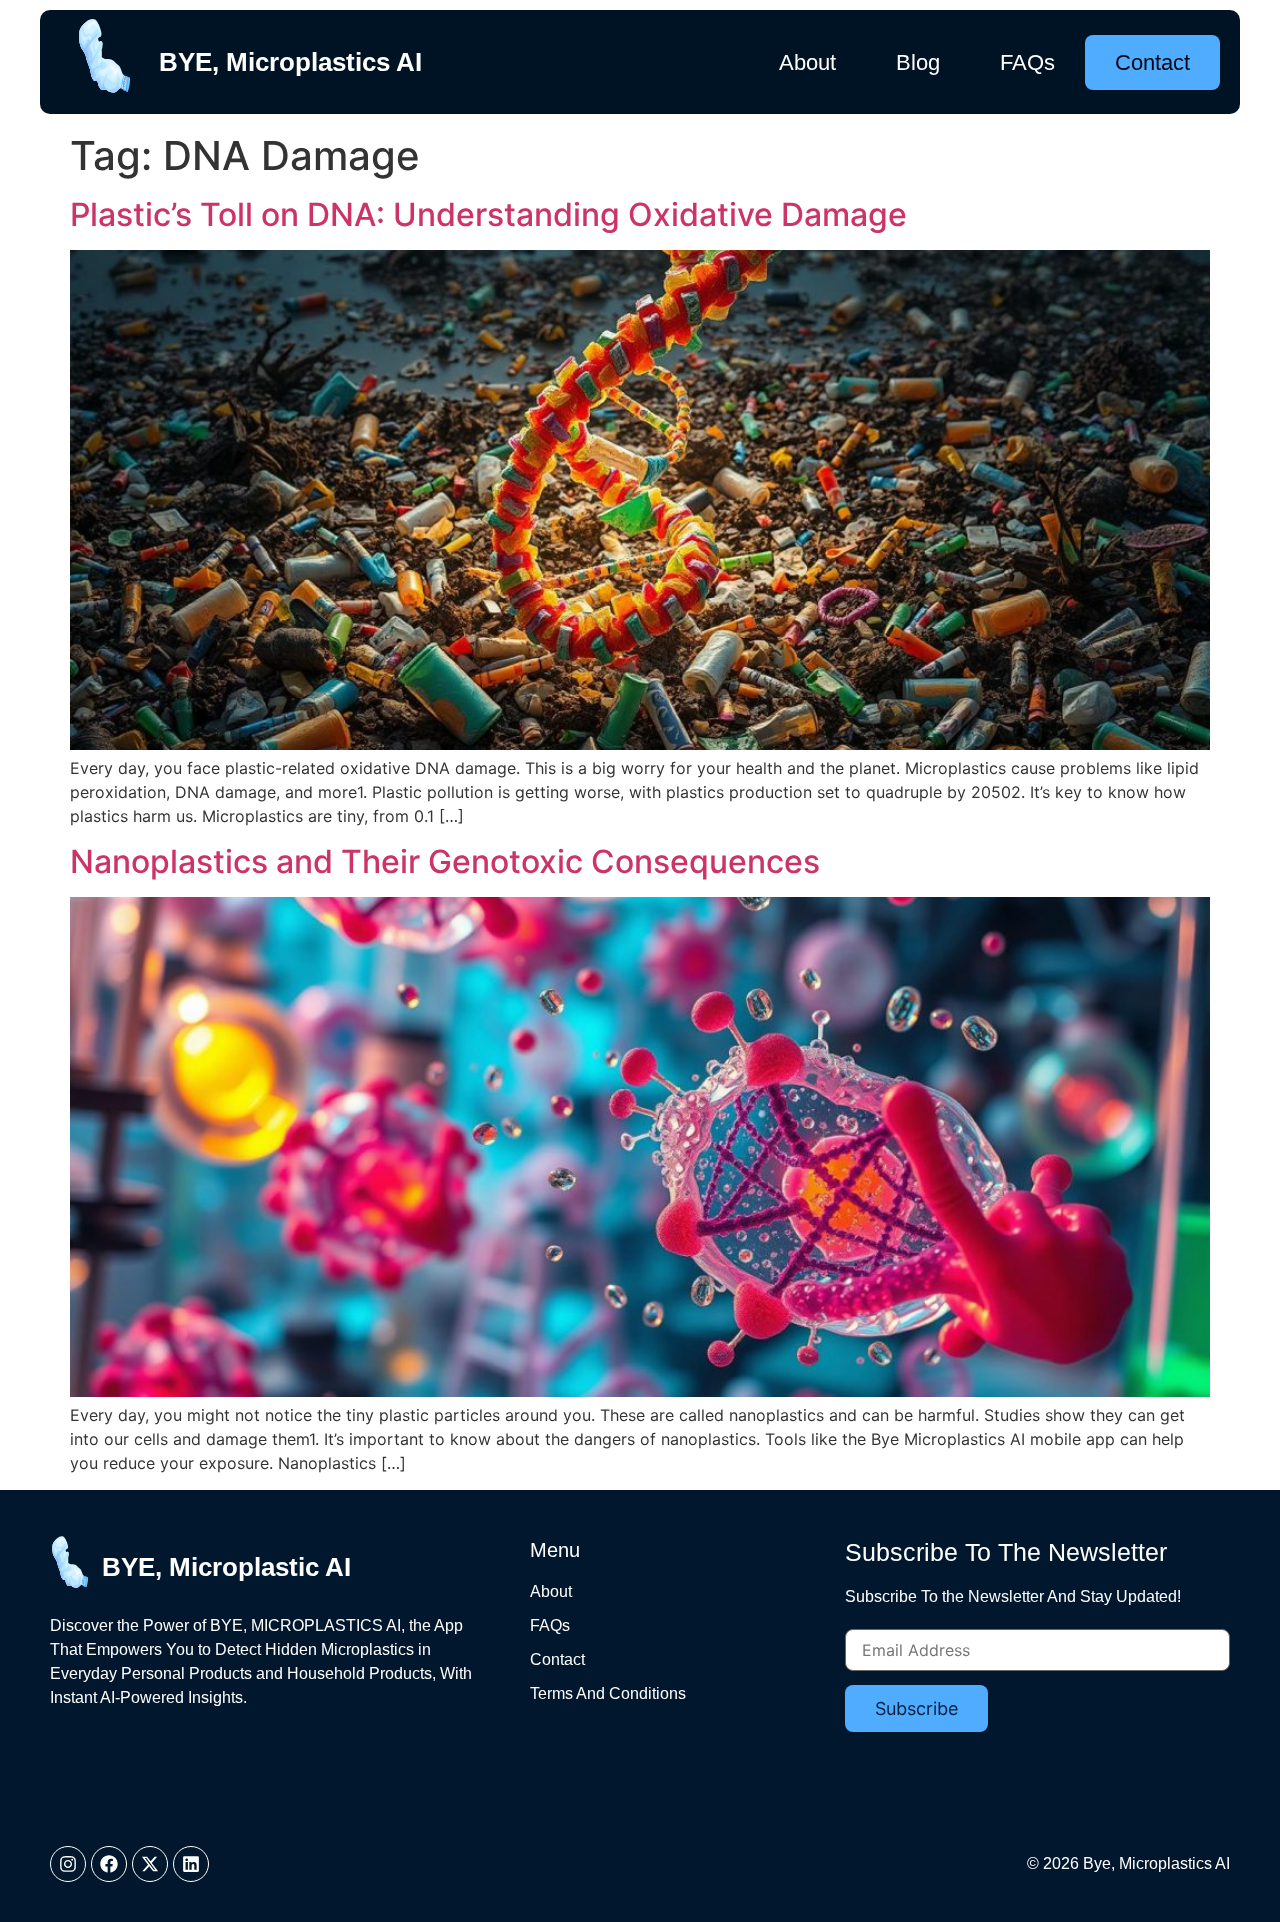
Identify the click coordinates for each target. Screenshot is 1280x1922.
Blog (918, 62)
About (807, 62)
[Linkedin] (191, 1864)
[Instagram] (68, 1864)
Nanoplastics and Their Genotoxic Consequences (445, 861)
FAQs (1027, 62)
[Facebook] (109, 1864)
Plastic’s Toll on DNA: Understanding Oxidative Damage (488, 214)
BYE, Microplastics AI (290, 62)
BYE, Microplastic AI (226, 1567)
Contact (1152, 62)
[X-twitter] (150, 1864)
